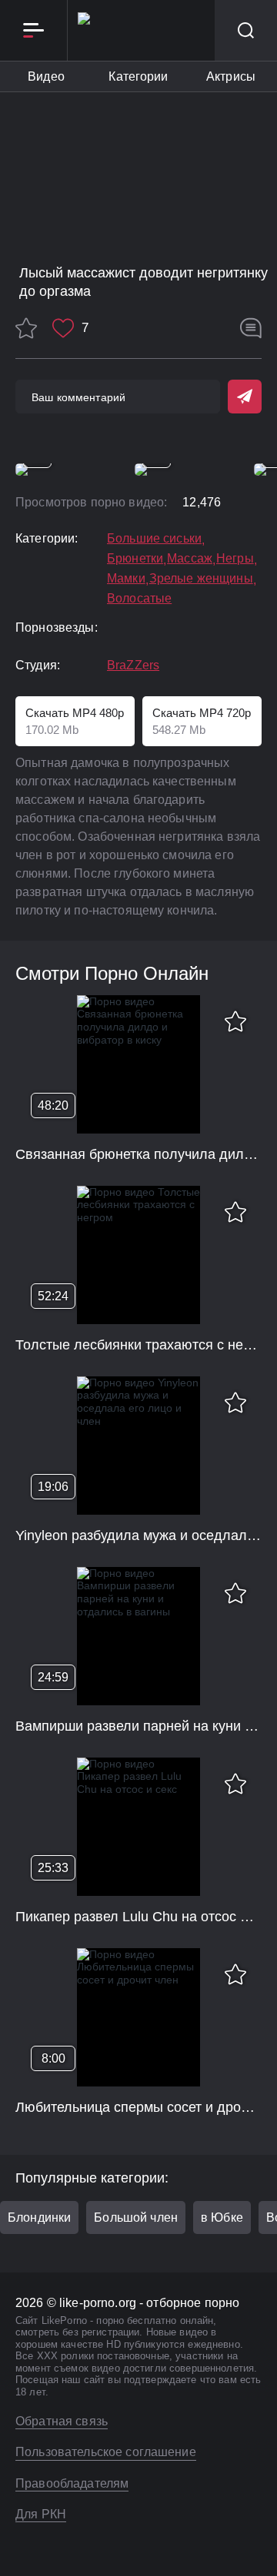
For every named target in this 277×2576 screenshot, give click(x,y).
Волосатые (139, 599)
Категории (138, 76)
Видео (46, 76)
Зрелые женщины (201, 579)
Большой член (136, 2217)
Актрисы (231, 76)
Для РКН (41, 2514)
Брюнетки (135, 559)
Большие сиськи (154, 539)
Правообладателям (72, 2483)
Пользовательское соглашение (106, 2452)
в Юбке (222, 2217)
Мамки (126, 579)
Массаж (190, 559)
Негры (235, 559)
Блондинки (39, 2217)
